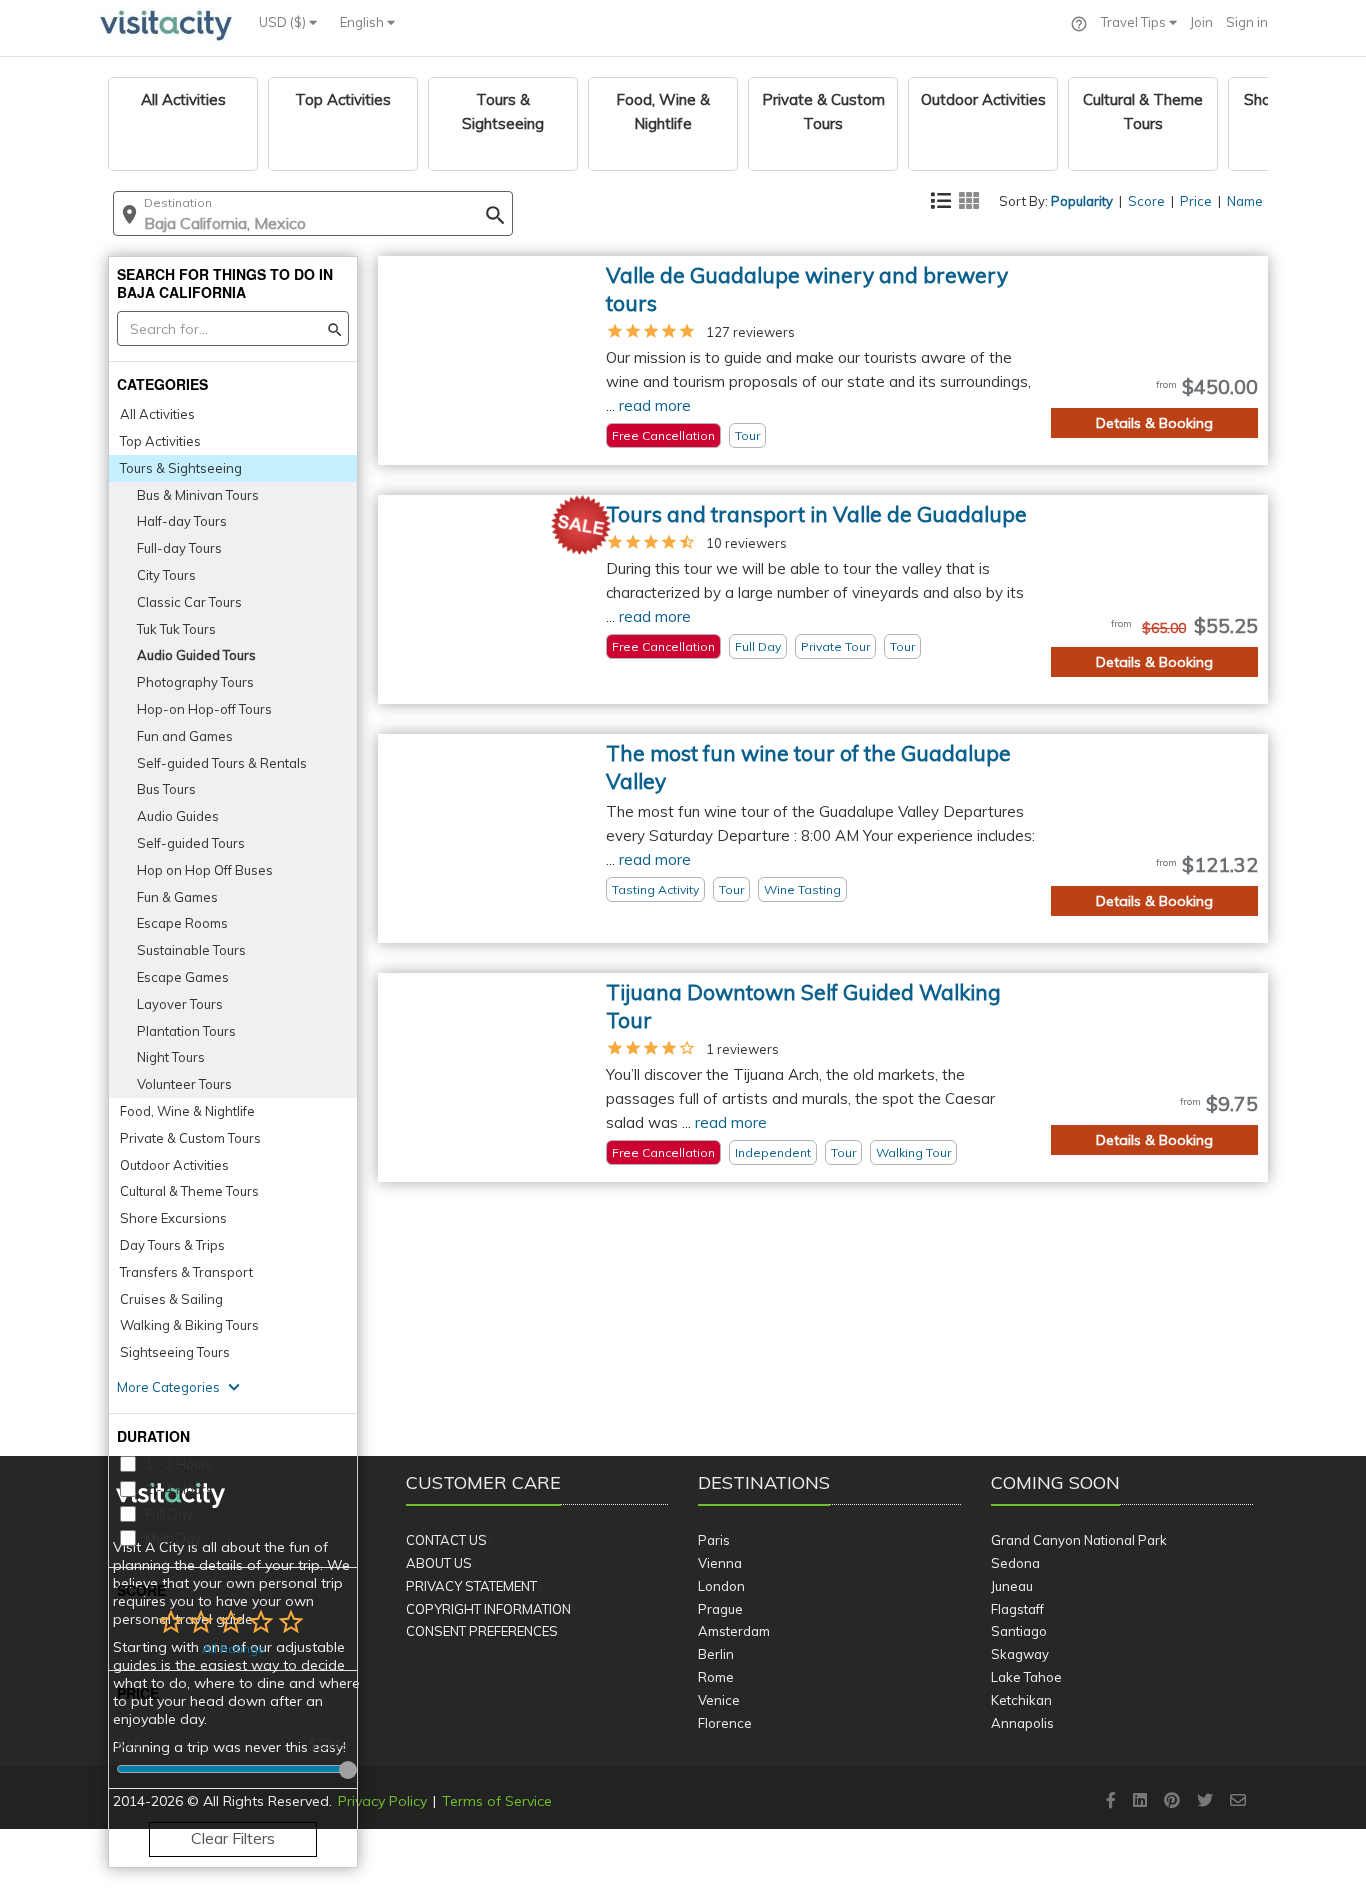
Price (1196, 201)
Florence (725, 1723)
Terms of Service (497, 1801)
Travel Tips (1135, 22)
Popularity (1082, 201)
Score (1146, 201)
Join (1201, 22)
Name (1245, 201)
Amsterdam (734, 1631)
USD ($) (284, 22)
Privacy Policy (382, 1801)
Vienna (720, 1563)
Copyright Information (488, 1609)
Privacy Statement (471, 1586)
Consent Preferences (482, 1631)
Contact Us (446, 1540)
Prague (720, 1609)
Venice (719, 1700)
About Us (439, 1563)
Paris (714, 1540)
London (721, 1586)
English (363, 22)
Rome (716, 1677)
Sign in (1247, 22)
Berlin (716, 1654)
